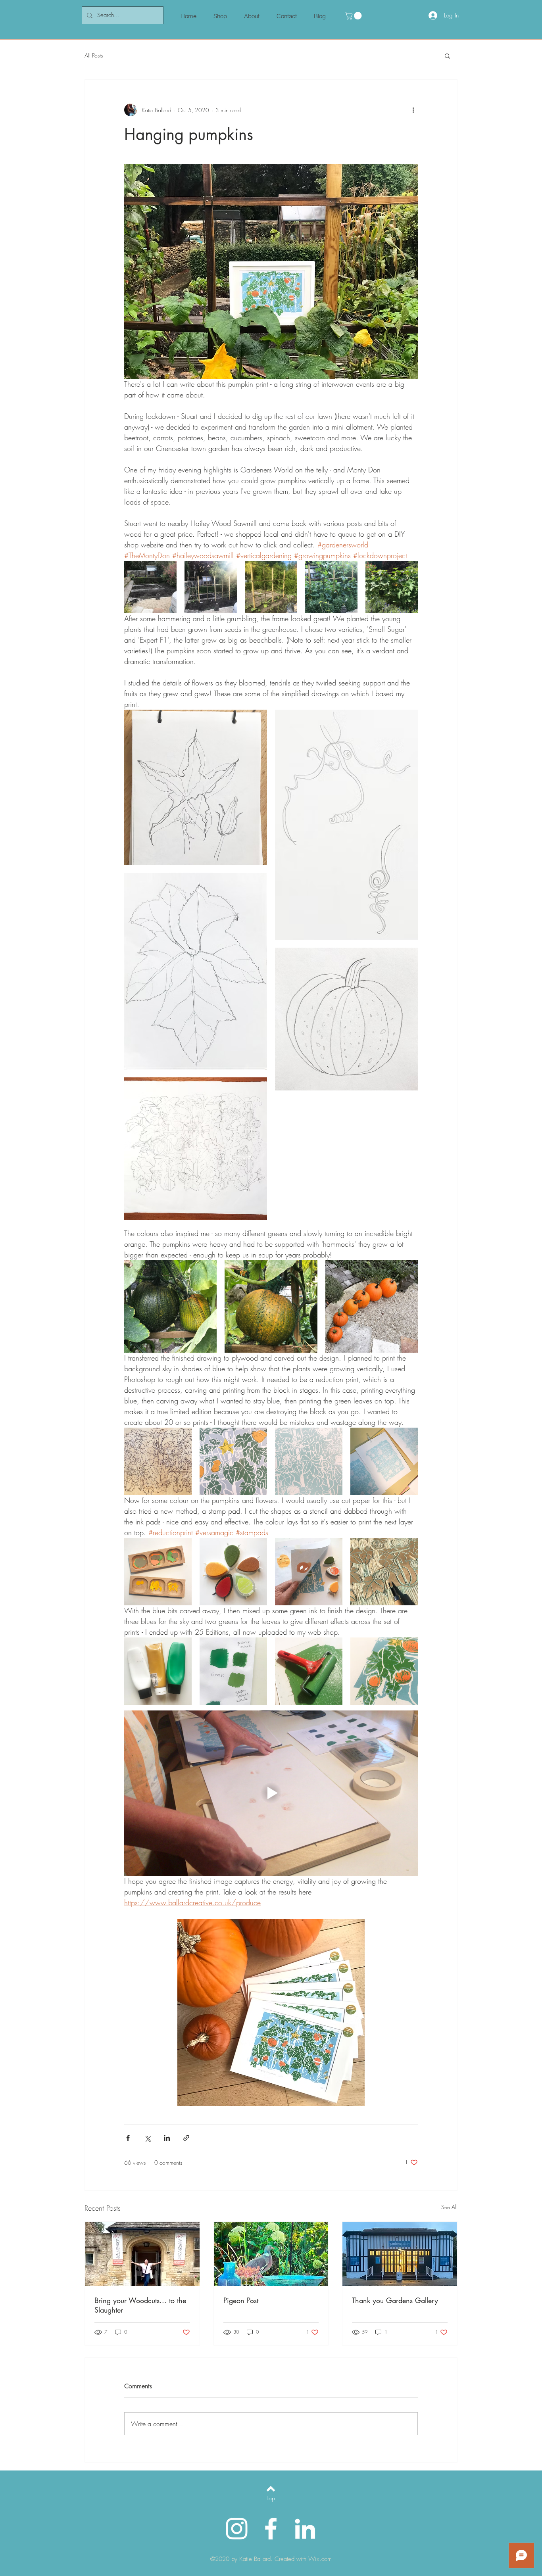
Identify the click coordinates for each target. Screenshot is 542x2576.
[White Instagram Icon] (237, 2529)
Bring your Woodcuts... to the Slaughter (140, 2305)
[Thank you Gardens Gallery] (400, 2254)
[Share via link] (186, 2138)
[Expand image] (150, 587)
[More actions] (413, 110)
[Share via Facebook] (128, 2138)
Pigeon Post (241, 2300)
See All (449, 2207)
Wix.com (320, 2559)
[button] (354, 16)
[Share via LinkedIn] (167, 2138)
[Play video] (271, 1793)
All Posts (94, 55)
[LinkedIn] (305, 2529)
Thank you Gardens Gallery (395, 2300)
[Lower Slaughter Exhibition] (142, 2254)
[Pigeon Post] (271, 2254)
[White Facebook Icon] (271, 2529)
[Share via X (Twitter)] (147, 2138)
